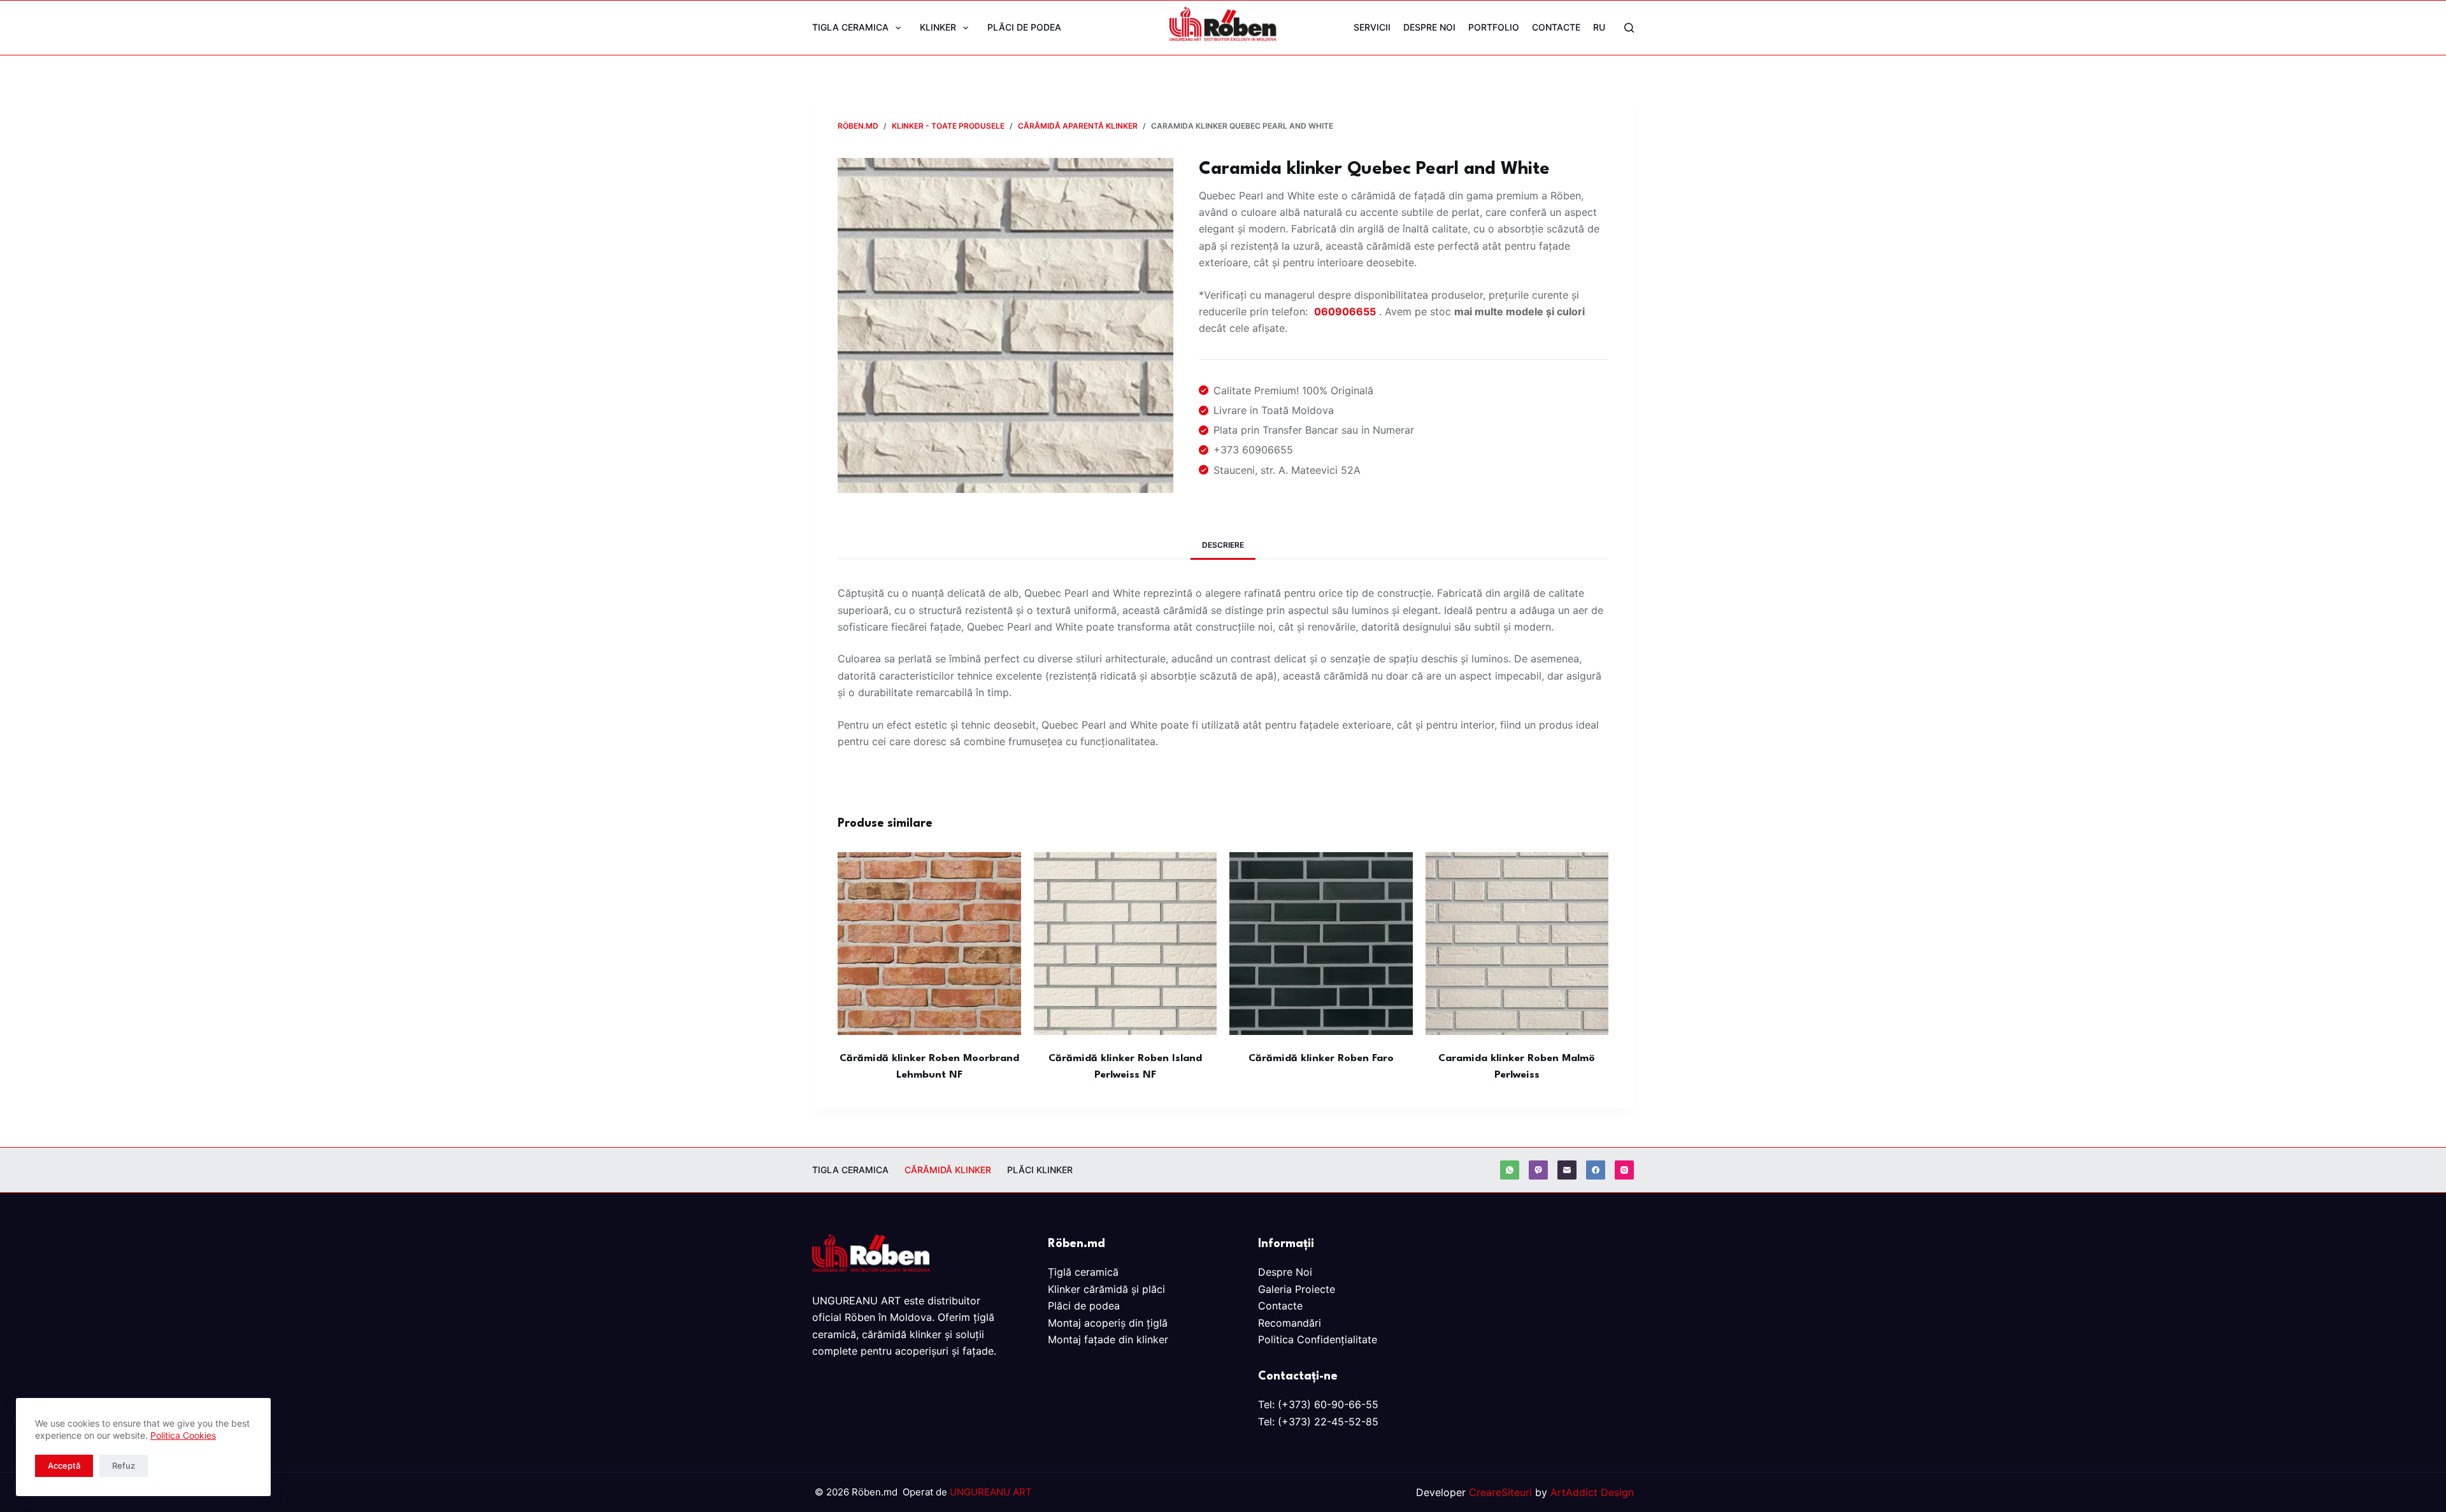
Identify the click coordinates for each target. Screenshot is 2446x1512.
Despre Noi (1429, 27)
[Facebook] (1596, 1170)
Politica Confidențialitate (1318, 1339)
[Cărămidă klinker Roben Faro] (1321, 944)
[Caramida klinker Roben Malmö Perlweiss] (1517, 944)
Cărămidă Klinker (948, 1170)
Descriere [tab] (1223, 545)
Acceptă (64, 1466)
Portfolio (1494, 27)
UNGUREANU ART (991, 1492)
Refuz (124, 1466)
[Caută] (1629, 28)
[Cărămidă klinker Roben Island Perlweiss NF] (1126, 944)
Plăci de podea (1024, 27)
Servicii (1372, 27)
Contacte (1556, 27)
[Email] (1567, 1170)
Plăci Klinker (1040, 1170)
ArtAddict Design (1592, 1492)
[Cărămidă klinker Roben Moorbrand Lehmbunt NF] (929, 944)
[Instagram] (1624, 1170)
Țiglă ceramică (1083, 1272)
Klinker (938, 27)
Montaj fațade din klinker (1108, 1339)
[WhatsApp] (1510, 1170)
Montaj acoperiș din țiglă (1108, 1323)
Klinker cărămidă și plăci (1106, 1289)
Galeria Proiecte (1297, 1289)
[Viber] (1538, 1170)
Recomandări (1290, 1323)
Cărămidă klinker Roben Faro (1321, 1059)
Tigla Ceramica (850, 27)
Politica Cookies (183, 1435)
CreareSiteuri (1500, 1492)
